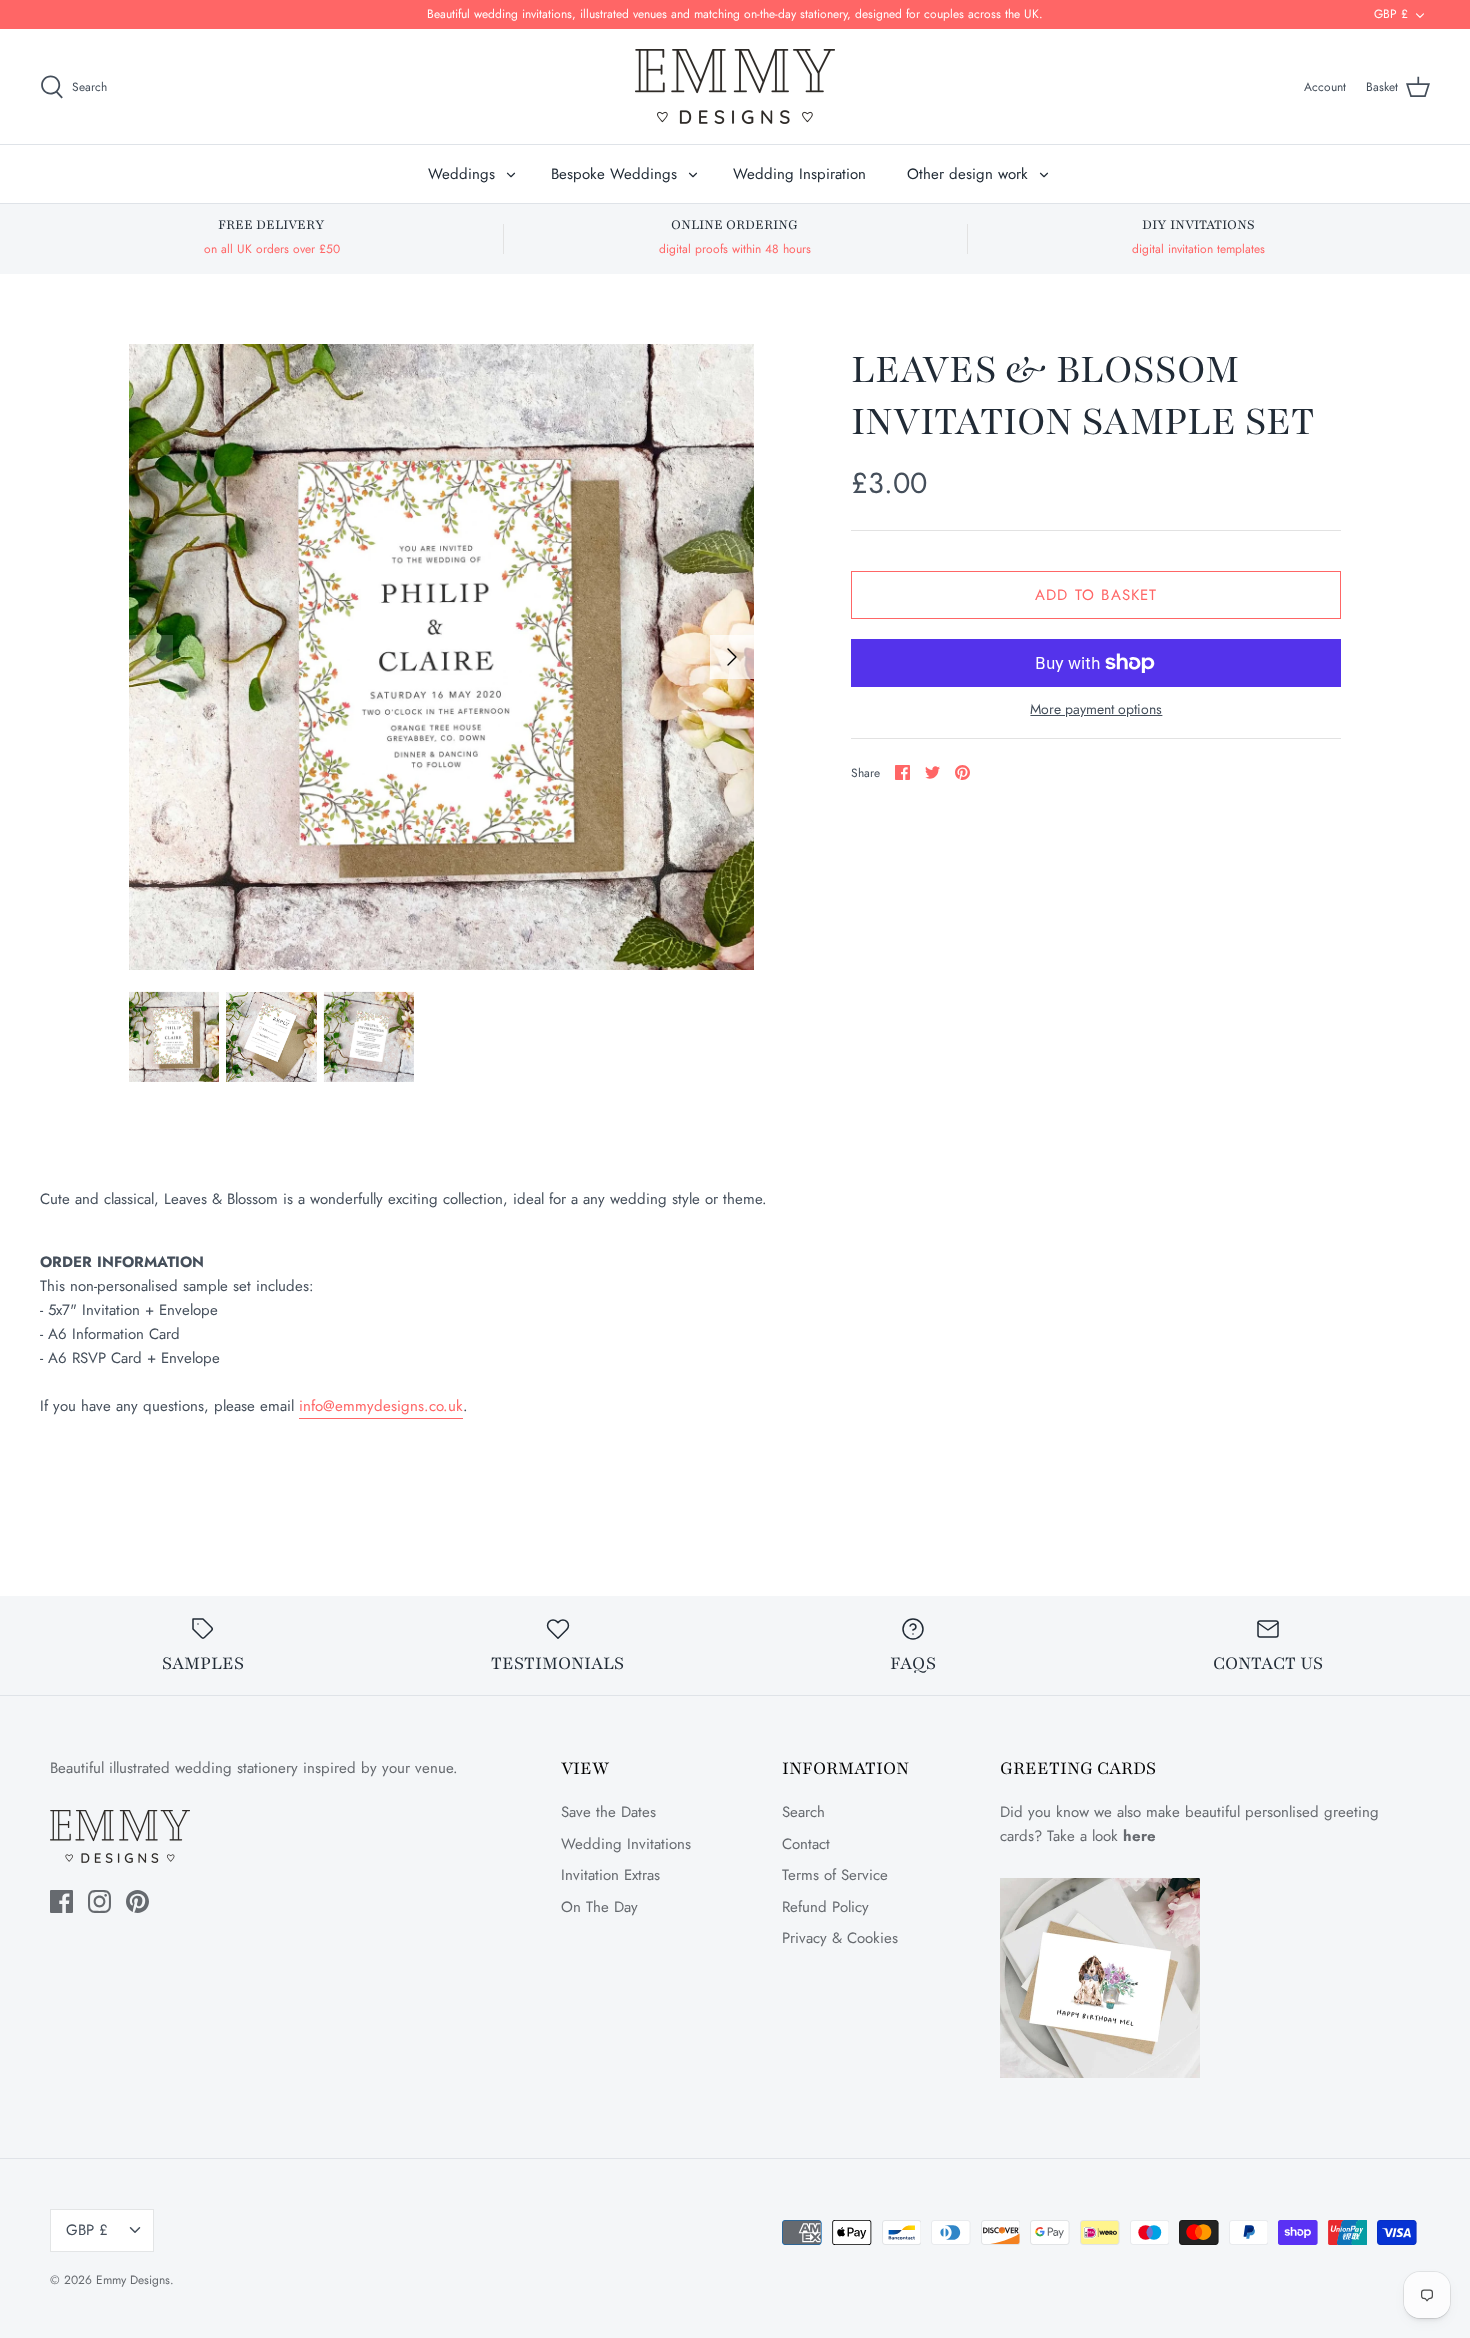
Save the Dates (608, 1812)
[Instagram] (99, 1901)
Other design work (967, 174)
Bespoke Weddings (614, 174)
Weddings (461, 174)
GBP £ (1391, 14)
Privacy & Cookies (840, 1938)
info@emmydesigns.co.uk (381, 1406)
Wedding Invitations (626, 1844)
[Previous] (151, 657)
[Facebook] (61, 1901)
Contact (806, 1844)
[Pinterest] (137, 1901)
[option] (442, 657)
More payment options (1096, 709)
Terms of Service (835, 1875)
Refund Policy (825, 1907)
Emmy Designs (133, 2280)
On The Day (599, 1907)
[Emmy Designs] (735, 86)
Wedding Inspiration (799, 174)
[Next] (732, 657)
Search (803, 1812)
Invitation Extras (610, 1875)
